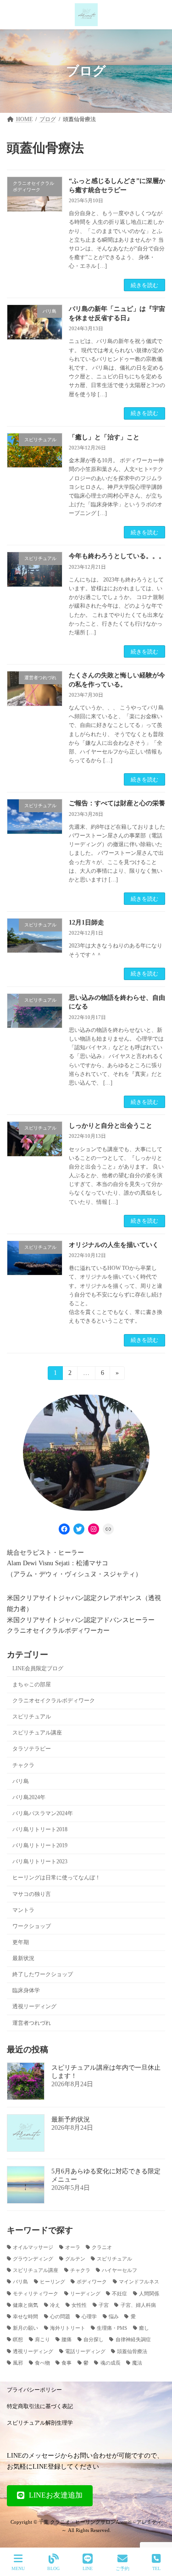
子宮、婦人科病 (138, 2305)
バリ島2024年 (29, 1797)
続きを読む (144, 285)
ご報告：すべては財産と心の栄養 (117, 803)
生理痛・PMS (112, 2328)
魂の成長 (110, 2363)
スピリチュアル (32, 1717)
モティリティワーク (36, 2293)
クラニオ (102, 2247)
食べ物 (42, 2363)
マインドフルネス (139, 2282)
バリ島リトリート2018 (40, 1829)
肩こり (42, 2340)
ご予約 (122, 2568)
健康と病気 (25, 2305)
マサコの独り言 (32, 1894)
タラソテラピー (32, 1749)
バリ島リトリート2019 (40, 1845)
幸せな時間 (25, 2317)
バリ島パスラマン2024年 (43, 1813)
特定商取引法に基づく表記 (40, 2406)
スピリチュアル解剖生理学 (40, 2423)
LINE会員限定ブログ (38, 1668)
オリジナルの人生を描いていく (114, 1245)
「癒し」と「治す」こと (104, 437)
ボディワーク (92, 2282)
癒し (144, 2328)
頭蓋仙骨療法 (132, 2351)
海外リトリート (68, 2328)
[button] (50, 2495)
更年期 (21, 1942)
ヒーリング (53, 2282)
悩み (114, 2317)
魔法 (137, 2363)
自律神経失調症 (133, 2340)
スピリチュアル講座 (37, 1733)
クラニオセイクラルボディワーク (54, 1701)
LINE (88, 2568)
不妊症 (119, 2293)
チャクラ (23, 1765)
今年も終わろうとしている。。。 (117, 556)
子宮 (104, 2305)
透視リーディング (34, 2006)
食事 (67, 2363)
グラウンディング (33, 2258)
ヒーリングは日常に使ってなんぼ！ (56, 1878)
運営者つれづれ (32, 2022)
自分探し (94, 2340)
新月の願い (25, 2328)
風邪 (18, 2363)
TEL (156, 2568)
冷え (55, 2305)
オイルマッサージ (33, 2247)
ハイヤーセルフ (119, 2270)
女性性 (79, 2305)
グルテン (75, 2258)
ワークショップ (32, 1926)
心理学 (89, 2317)
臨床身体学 (26, 1990)
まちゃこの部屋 (32, 1684)
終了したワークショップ (43, 1974)
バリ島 (21, 1781)
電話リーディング (85, 2351)
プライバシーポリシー (34, 2390)
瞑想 (18, 2340)
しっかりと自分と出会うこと (111, 1126)
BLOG (53, 2568)
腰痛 (67, 2340)
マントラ (23, 1910)
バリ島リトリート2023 (40, 1861)
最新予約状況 (71, 2119)
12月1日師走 (86, 922)
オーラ (73, 2247)
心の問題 (60, 2317)
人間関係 (149, 2293)
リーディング (85, 2293)
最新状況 (23, 1958)
